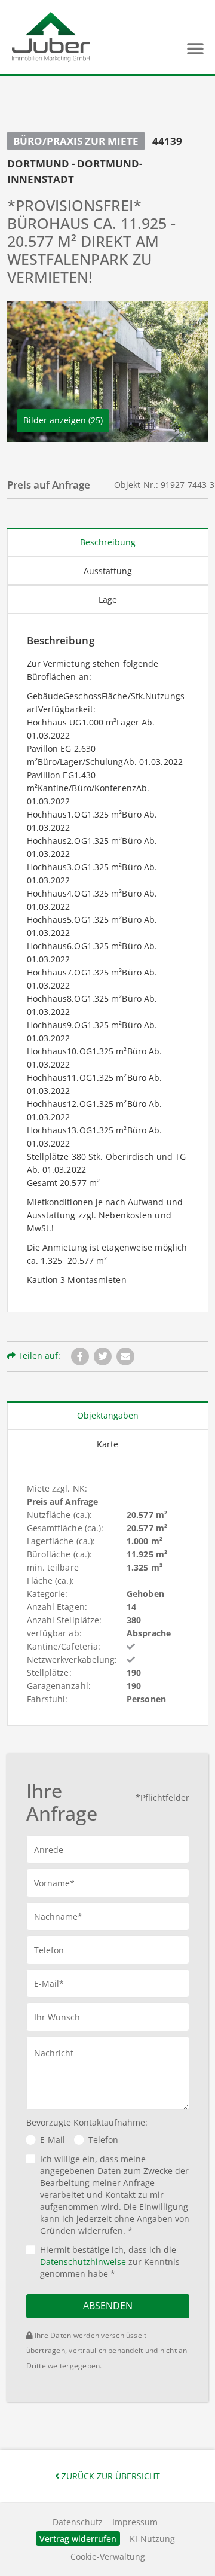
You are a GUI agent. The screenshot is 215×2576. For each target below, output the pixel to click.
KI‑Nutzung (152, 2539)
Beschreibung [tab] (108, 542)
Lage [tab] (108, 600)
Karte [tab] (107, 1444)
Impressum (135, 2522)
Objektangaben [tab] (108, 1415)
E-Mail (53, 2140)
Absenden (108, 2306)
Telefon (103, 2140)
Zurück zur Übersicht (110, 2476)
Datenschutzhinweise (83, 2262)
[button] (195, 49)
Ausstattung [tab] (108, 571)
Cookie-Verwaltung (108, 2557)
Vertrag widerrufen (78, 2539)
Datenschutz (78, 2522)
